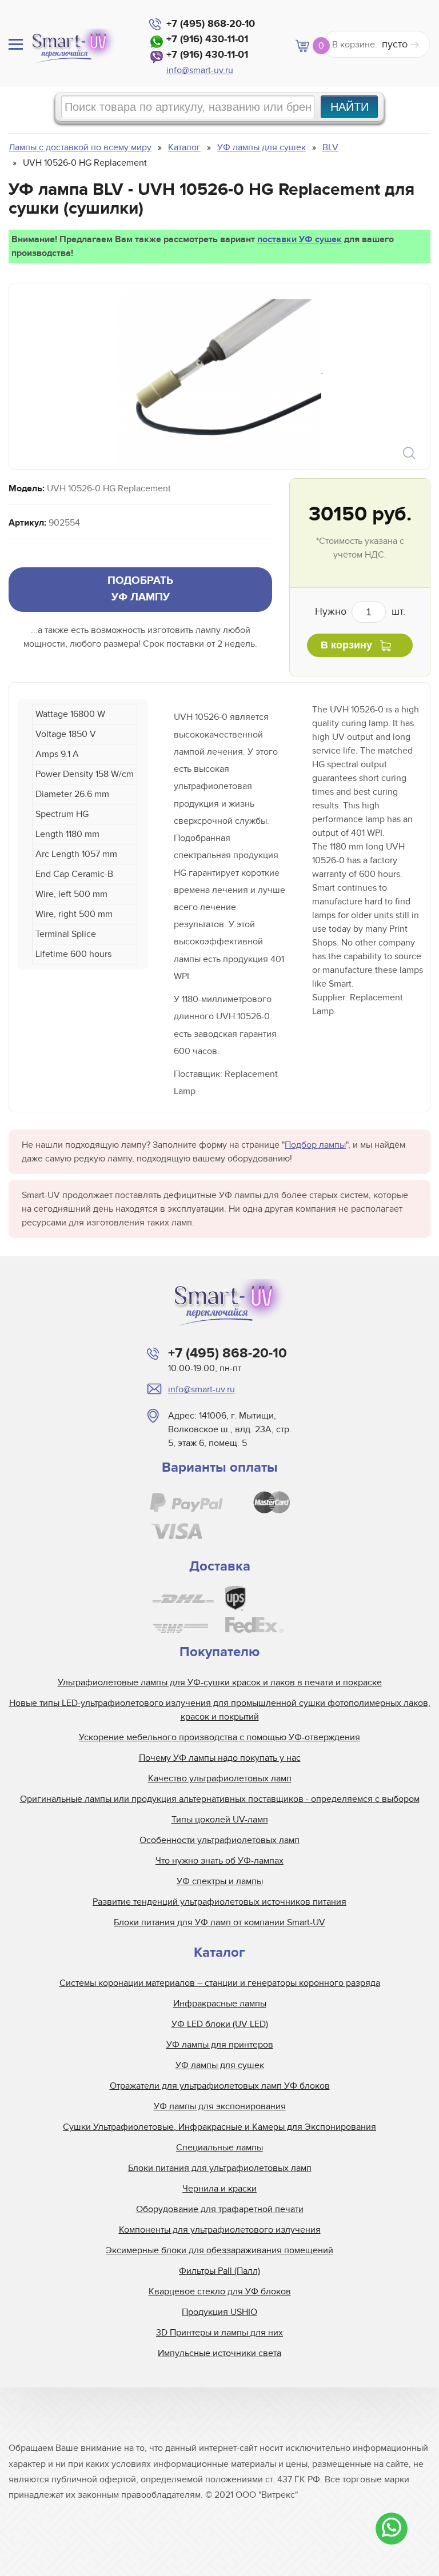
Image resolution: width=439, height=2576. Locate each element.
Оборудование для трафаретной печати (220, 2209)
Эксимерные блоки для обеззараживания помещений (219, 2250)
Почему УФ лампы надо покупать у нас (220, 1758)
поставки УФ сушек (300, 239)
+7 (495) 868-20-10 (211, 24)
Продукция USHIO (219, 2312)
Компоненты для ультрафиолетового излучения (220, 2230)
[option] (218, 376)
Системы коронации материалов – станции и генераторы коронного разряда (220, 1983)
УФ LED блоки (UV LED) (220, 2024)
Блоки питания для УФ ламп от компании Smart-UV (219, 1922)
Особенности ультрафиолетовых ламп (219, 1840)
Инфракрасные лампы (220, 2004)
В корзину (346, 645)
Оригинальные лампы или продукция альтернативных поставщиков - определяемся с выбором (220, 1799)
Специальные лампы (219, 2148)
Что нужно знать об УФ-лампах (219, 1861)
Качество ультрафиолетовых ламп (220, 1778)
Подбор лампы (315, 1145)
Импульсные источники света (219, 2353)
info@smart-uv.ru (200, 70)
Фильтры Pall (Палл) (219, 2271)
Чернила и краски (219, 2189)
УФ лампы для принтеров (220, 2045)
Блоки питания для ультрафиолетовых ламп (220, 2168)
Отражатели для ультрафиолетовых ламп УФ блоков (220, 2086)
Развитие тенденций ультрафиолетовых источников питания (219, 1902)
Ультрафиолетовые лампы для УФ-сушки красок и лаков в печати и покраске (220, 1682)
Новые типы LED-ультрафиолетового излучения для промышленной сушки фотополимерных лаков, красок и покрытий (220, 1710)
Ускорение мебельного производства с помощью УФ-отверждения (219, 1737)
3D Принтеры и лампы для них (219, 2333)
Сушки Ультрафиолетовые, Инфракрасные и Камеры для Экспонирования (219, 2127)
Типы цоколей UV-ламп (220, 1820)
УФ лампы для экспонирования (220, 2106)
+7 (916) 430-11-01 (207, 39)
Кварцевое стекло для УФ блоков (220, 2291)
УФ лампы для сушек (220, 2065)
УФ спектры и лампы (220, 1881)
